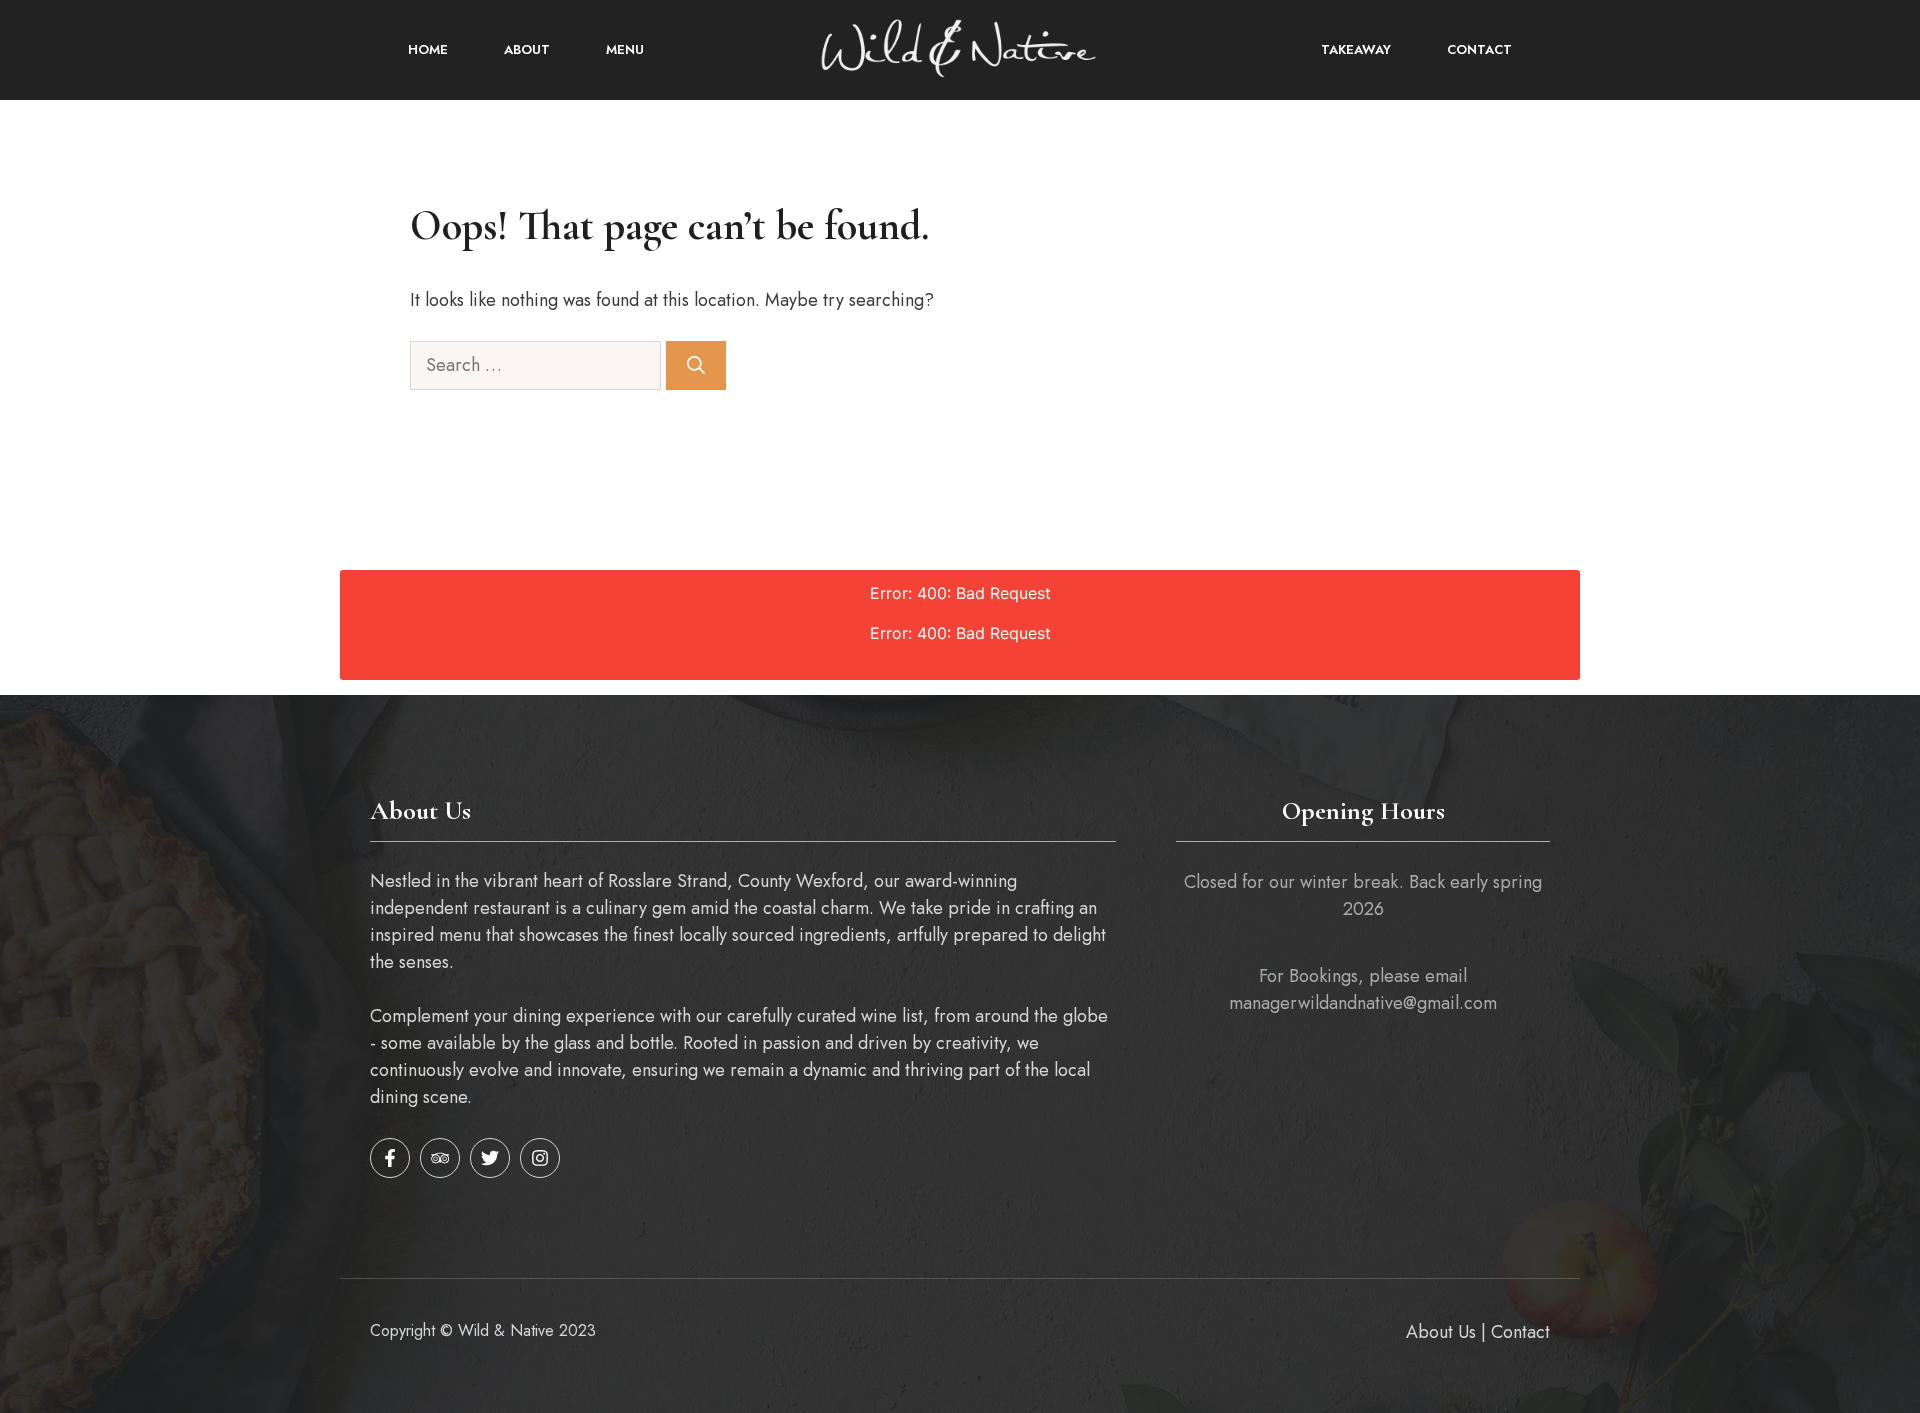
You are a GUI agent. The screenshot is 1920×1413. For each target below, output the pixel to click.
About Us (1441, 1332)
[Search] (696, 365)
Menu (625, 49)
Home (428, 49)
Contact (1479, 49)
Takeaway (1356, 49)
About (527, 49)
